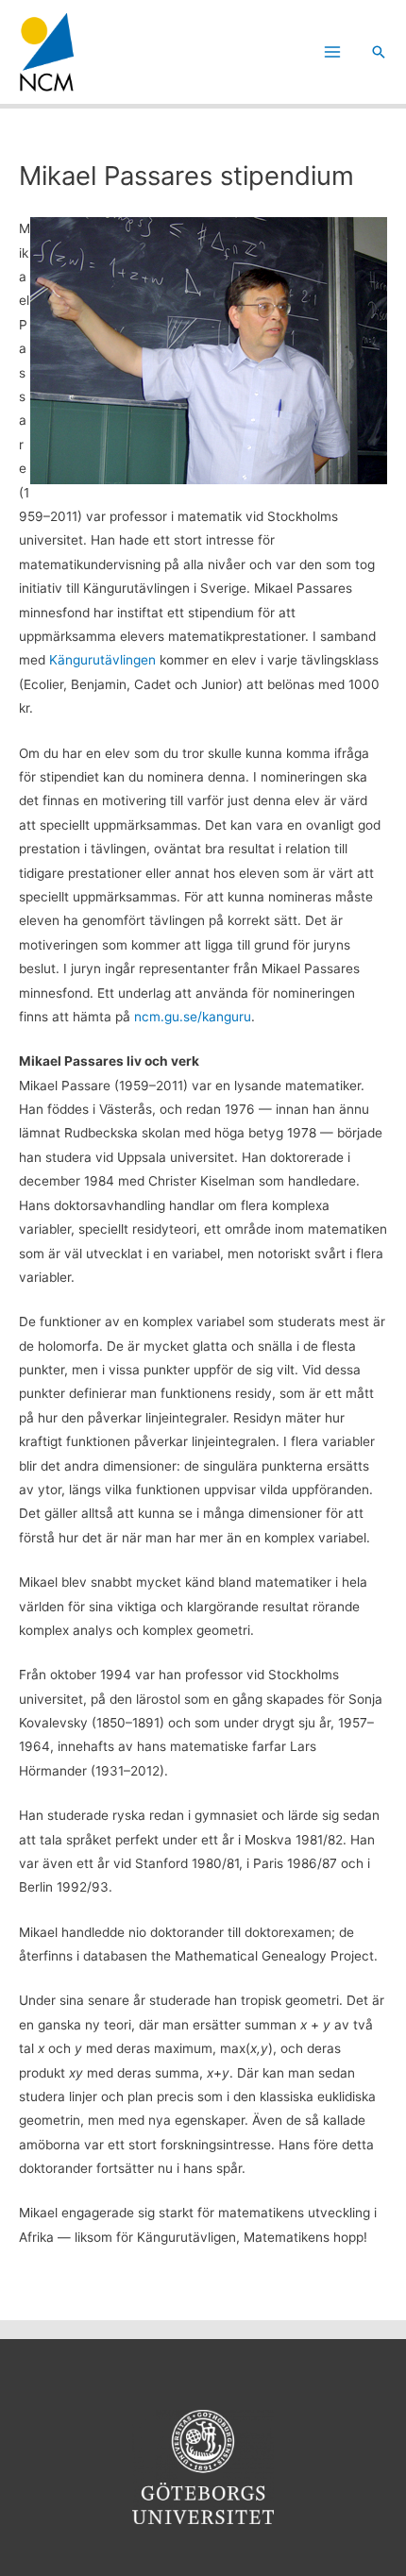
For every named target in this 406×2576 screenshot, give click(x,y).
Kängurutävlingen (102, 660)
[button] (379, 52)
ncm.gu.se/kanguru (193, 1017)
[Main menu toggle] (333, 52)
